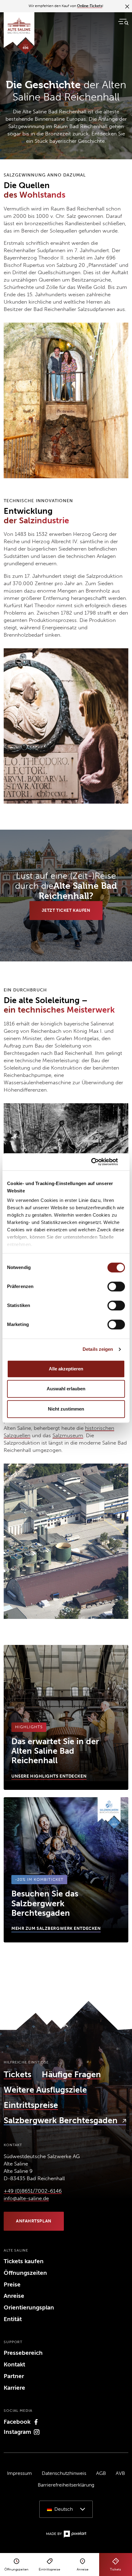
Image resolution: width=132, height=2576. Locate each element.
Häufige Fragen (71, 2074)
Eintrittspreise (31, 2105)
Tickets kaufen (24, 2261)
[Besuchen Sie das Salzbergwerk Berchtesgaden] (66, 1870)
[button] (66, 2509)
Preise (12, 2284)
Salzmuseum (68, 1435)
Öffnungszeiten (25, 2273)
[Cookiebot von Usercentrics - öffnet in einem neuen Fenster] (98, 1162)
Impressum (19, 2473)
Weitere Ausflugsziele (45, 2090)
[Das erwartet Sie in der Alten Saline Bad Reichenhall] (66, 1718)
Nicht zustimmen (66, 1409)
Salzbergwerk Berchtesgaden (62, 2120)
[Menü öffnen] (123, 22)
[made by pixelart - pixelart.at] (66, 2534)
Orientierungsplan (29, 2307)
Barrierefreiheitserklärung (66, 2485)
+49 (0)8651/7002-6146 (33, 2191)
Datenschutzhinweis (64, 2473)
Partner (14, 2376)
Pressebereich (23, 2353)
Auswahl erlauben (66, 1389)
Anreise (14, 2296)
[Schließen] (126, 6)
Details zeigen (98, 1349)
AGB (101, 2473)
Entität (13, 2319)
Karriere (14, 2388)
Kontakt (14, 2364)
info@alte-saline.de (26, 2198)
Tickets (17, 2074)
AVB (120, 2473)
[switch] (116, 1286)
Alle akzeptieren (66, 1369)
